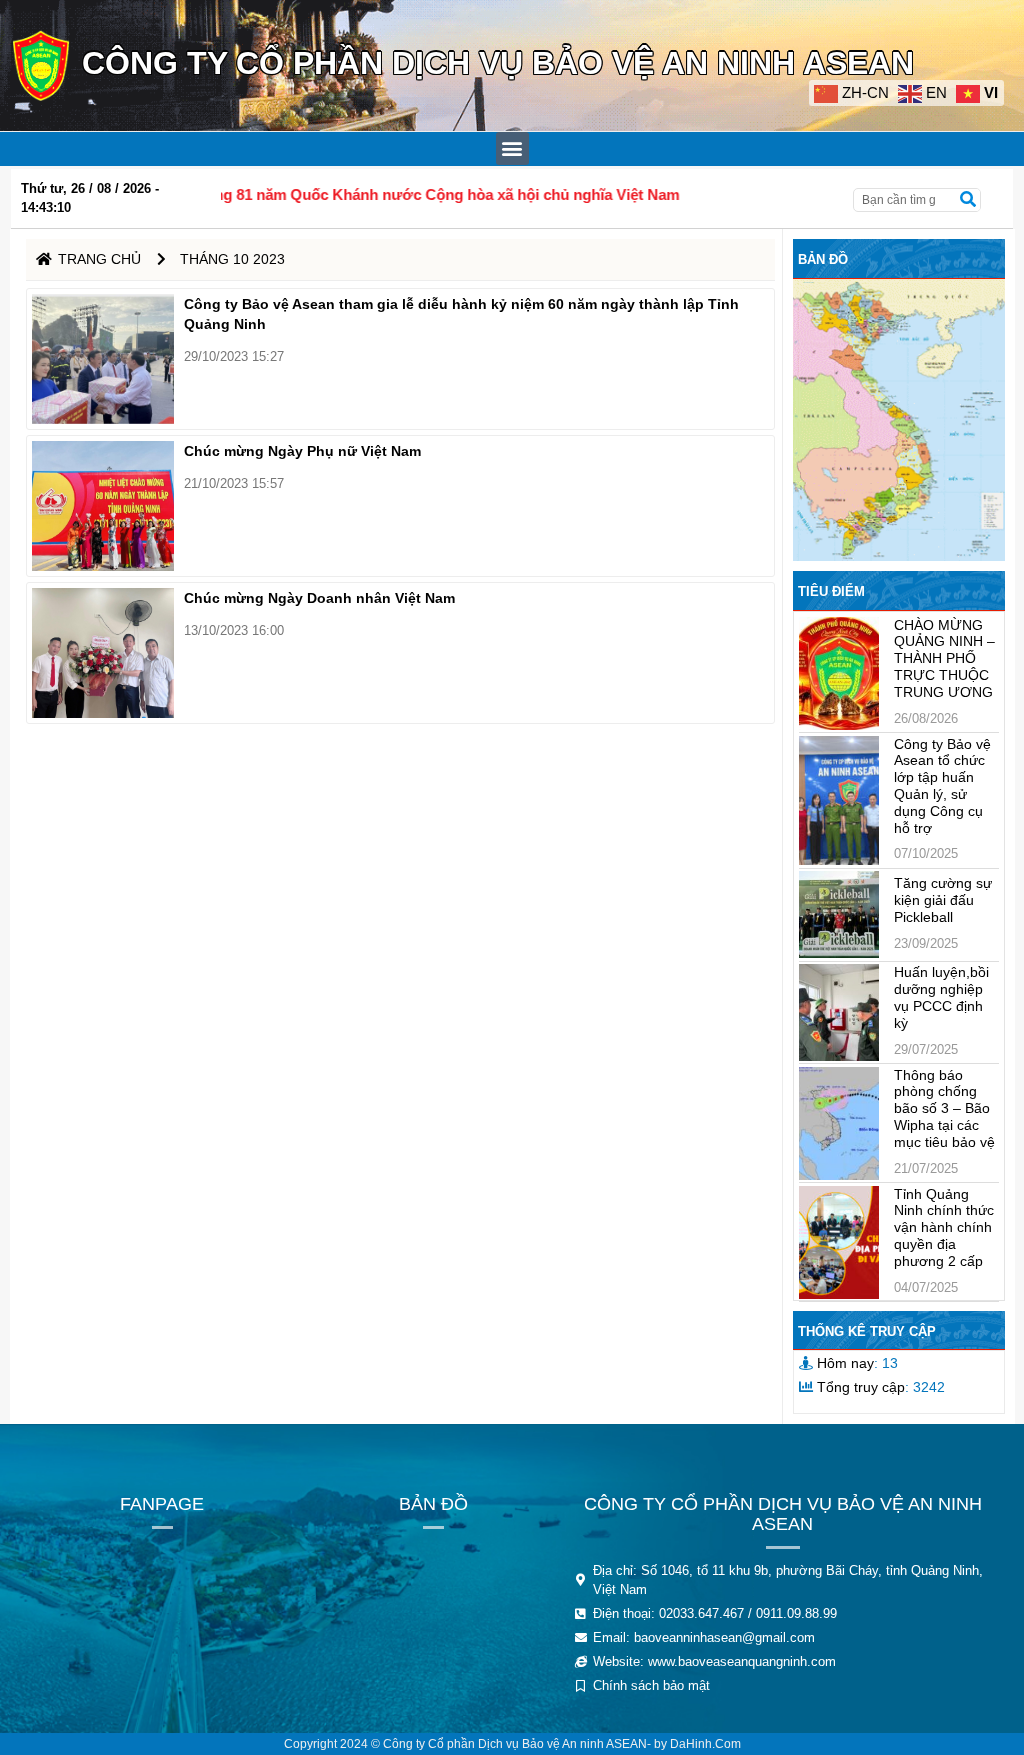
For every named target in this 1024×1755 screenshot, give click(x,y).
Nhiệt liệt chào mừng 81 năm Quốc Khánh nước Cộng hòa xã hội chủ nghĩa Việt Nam (321, 194)
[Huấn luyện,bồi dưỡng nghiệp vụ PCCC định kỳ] (839, 1012)
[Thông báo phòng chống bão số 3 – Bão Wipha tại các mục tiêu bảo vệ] (839, 1123)
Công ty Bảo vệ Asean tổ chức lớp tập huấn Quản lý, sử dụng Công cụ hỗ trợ (942, 786)
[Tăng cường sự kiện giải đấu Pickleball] (839, 914)
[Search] (968, 200)
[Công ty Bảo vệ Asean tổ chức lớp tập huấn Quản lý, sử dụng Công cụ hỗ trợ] (839, 801)
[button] (512, 148)
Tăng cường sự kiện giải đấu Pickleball (943, 900)
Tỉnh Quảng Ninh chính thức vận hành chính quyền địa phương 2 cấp (944, 1227)
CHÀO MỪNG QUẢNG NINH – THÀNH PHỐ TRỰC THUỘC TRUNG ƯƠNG (944, 658)
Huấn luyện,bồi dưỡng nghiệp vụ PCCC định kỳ (941, 997)
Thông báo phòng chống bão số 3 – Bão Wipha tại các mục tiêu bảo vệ (944, 1108)
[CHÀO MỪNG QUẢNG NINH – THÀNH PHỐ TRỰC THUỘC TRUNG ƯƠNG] (839, 673)
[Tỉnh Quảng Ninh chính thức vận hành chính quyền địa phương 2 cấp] (839, 1242)
